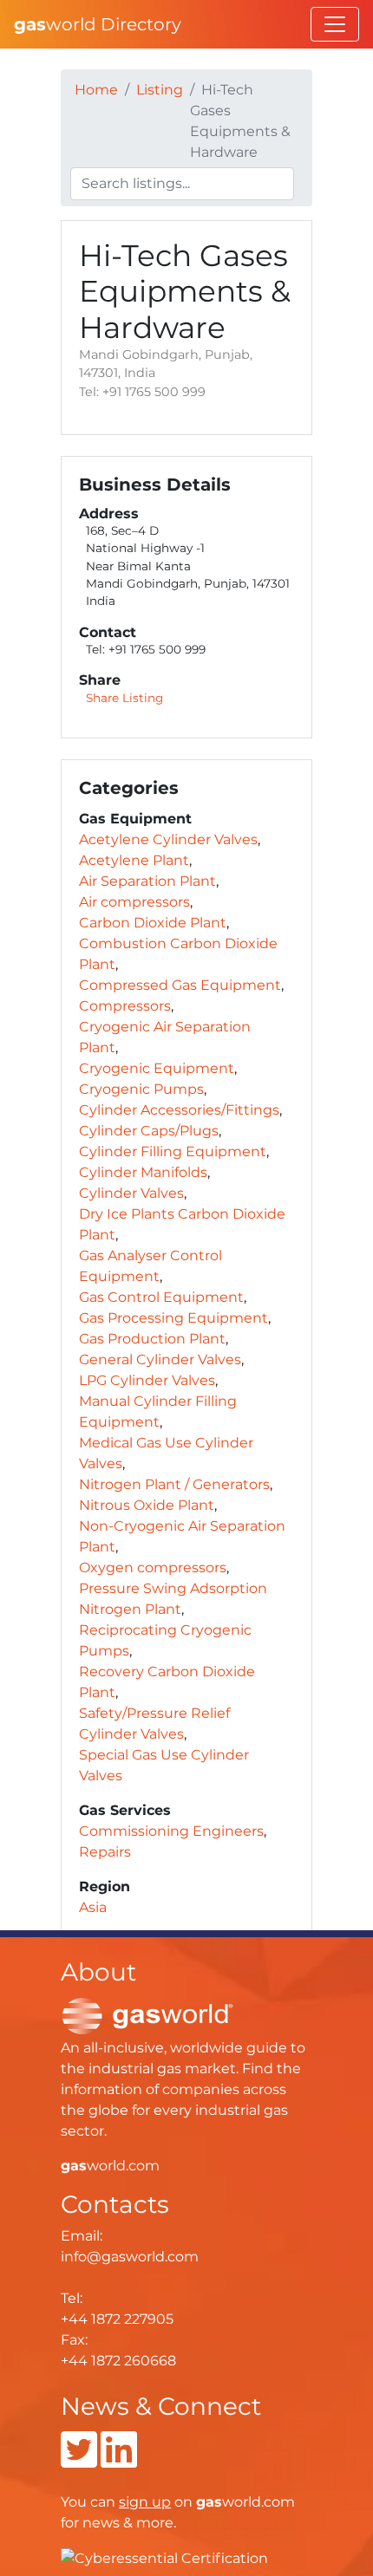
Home (96, 90)
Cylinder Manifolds (143, 1172)
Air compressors (134, 902)
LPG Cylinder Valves (147, 1380)
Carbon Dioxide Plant (153, 923)
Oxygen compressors (153, 1568)
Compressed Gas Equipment (180, 985)
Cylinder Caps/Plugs (149, 1131)
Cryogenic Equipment (157, 1068)
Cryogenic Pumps (141, 1089)
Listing (160, 90)
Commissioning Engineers (171, 1831)
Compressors (125, 1006)
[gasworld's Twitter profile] (79, 2460)
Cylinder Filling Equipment (173, 1151)
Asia (93, 1907)
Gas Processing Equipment (173, 1318)
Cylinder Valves (131, 1193)
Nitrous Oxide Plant (147, 1505)
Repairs (105, 1852)
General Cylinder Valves (160, 1360)
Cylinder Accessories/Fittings (179, 1110)
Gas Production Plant (152, 1339)
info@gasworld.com (130, 2257)
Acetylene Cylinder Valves (168, 839)
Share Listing (124, 698)
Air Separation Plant (147, 881)
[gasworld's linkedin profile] (119, 2460)
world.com (110, 2166)
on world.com (207, 2502)
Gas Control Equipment (161, 1297)
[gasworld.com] (147, 2015)
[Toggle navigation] (335, 24)
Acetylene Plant (134, 860)
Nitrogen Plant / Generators (174, 1484)
